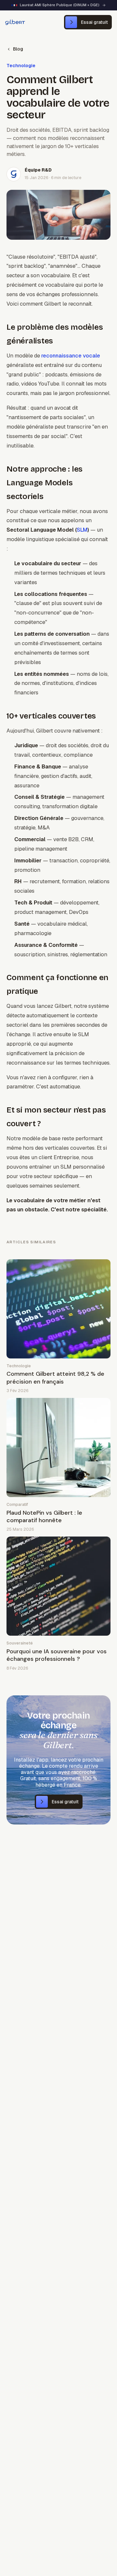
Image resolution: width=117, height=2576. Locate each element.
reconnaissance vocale (71, 356)
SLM (82, 530)
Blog (18, 49)
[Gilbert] (15, 22)
